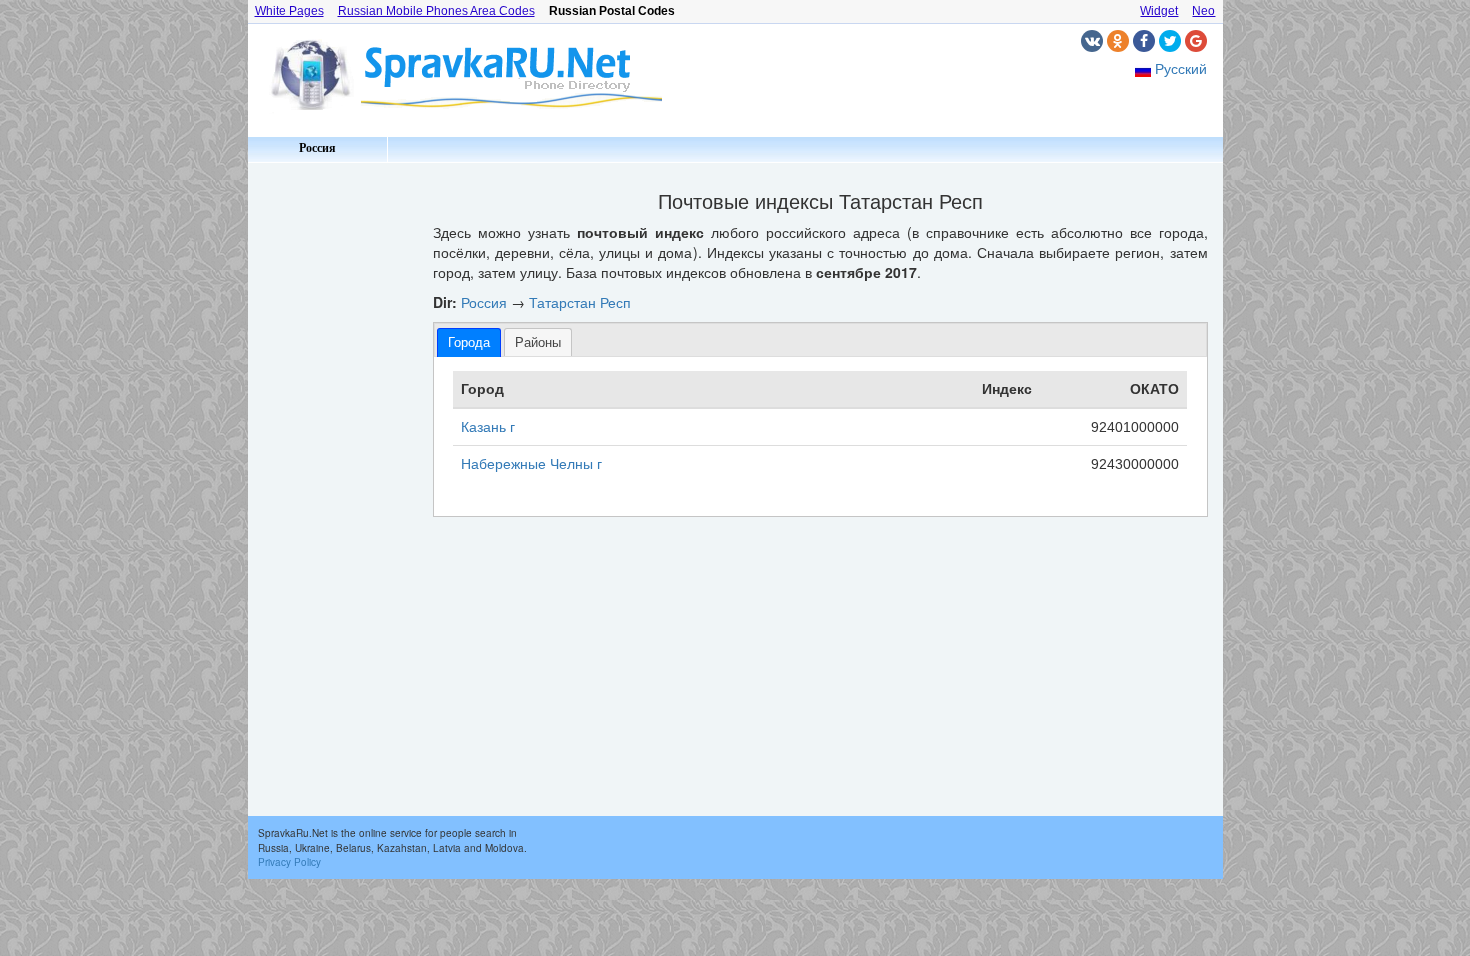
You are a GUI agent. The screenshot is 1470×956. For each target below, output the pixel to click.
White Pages (289, 11)
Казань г (488, 427)
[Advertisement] (333, 470)
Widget (1159, 11)
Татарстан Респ (580, 302)
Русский (1181, 68)
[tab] (469, 342)
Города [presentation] (469, 342)
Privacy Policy (289, 862)
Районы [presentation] (538, 342)
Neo (1203, 11)
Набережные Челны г (531, 464)
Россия (317, 148)
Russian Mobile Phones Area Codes (436, 11)
